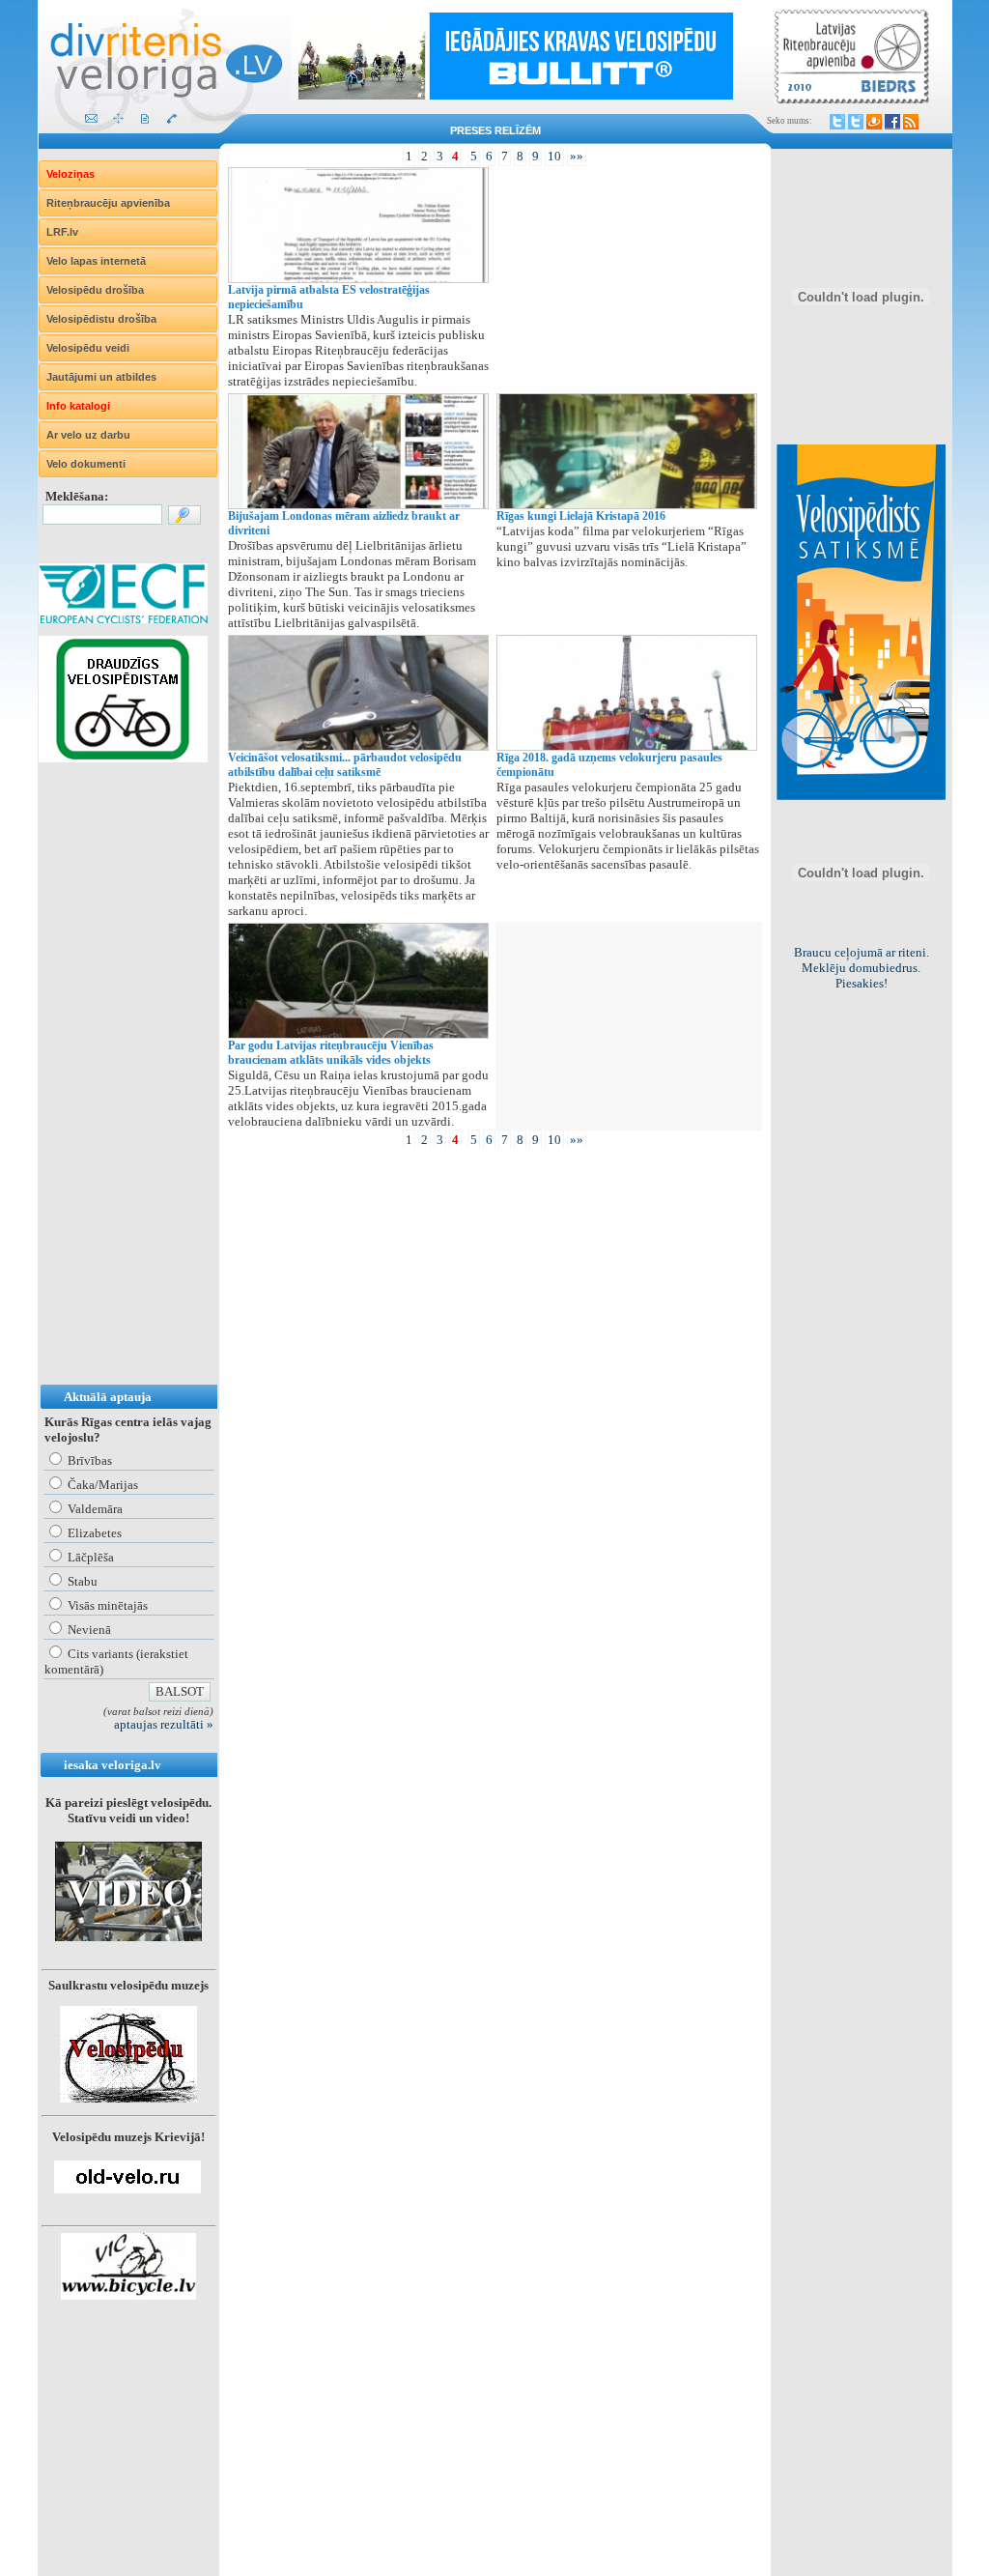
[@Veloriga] (837, 122)
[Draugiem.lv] (874, 122)
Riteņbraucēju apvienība (108, 203)
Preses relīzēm (495, 130)
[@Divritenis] (856, 122)
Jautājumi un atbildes (101, 377)
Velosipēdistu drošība (101, 319)
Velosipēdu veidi (88, 348)
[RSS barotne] (911, 122)
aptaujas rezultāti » (164, 1724)
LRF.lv (62, 232)
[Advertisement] (116, 1093)
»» (577, 156)
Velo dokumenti (86, 464)
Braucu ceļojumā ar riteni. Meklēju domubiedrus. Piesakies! (862, 968)
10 (554, 156)
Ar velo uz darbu (88, 435)
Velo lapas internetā (96, 261)
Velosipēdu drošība (95, 290)
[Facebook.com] (892, 122)
